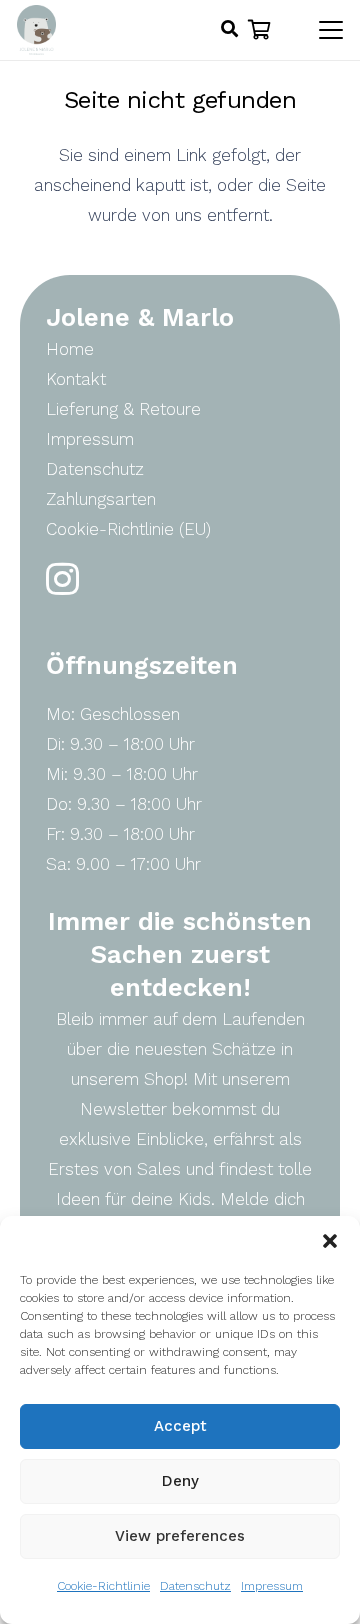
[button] (330, 1241)
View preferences (180, 1536)
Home (70, 349)
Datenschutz (195, 1586)
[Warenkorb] (260, 30)
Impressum (272, 1586)
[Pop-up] (229, 30)
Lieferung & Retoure (123, 409)
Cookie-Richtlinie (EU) (128, 529)
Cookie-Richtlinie (103, 1586)
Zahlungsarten (101, 499)
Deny (180, 1481)
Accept (180, 1426)
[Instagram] (62, 579)
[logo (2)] (36, 30)
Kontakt (76, 379)
